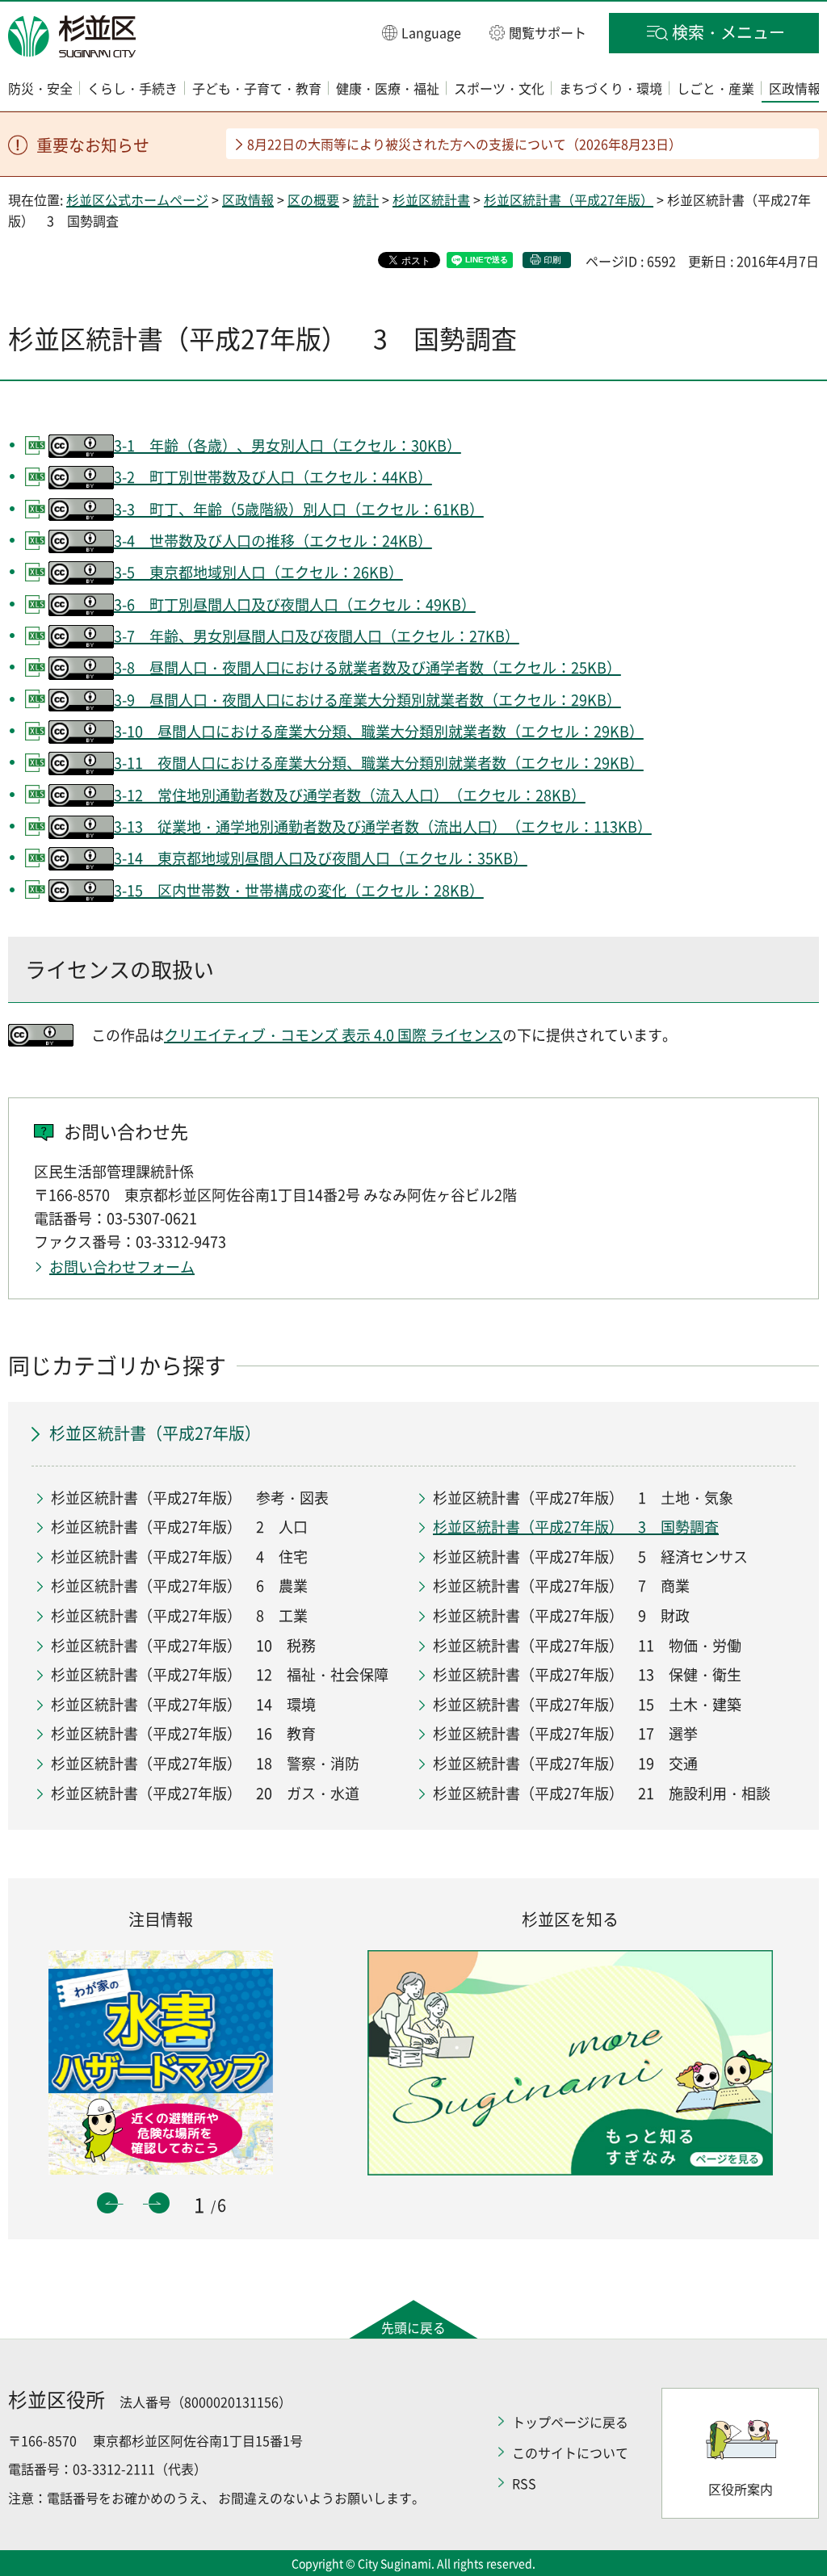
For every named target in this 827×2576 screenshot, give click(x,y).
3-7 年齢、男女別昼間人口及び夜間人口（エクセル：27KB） (317, 636)
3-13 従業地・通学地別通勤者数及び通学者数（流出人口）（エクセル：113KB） (383, 827)
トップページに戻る (570, 2422)
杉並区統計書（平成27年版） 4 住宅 (179, 1557)
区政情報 (248, 199)
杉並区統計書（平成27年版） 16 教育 (183, 1733)
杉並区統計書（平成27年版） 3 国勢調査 (576, 1527)
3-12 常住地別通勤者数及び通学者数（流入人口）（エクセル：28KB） (350, 795)
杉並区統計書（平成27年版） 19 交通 (565, 1763)
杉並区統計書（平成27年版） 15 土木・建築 (587, 1704)
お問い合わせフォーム (122, 1267)
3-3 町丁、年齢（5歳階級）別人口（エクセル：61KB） (299, 509)
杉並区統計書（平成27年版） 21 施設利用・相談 (602, 1793)
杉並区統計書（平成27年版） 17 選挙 (565, 1733)
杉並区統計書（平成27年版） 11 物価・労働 (587, 1645)
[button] (422, 32)
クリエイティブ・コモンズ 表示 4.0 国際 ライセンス (333, 1035)
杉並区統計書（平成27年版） (569, 199)
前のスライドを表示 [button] (107, 2203)
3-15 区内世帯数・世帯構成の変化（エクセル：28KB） (299, 890)
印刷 (552, 260)
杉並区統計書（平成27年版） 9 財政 (561, 1615)
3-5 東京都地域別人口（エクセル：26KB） (258, 572)
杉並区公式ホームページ (137, 199)
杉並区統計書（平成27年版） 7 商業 (561, 1586)
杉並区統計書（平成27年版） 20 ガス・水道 (205, 1793)
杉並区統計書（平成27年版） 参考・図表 (190, 1498)
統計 (366, 199)
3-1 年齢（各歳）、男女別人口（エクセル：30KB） (288, 445)
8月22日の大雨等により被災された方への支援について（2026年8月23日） (464, 144)
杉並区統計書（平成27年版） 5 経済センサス (590, 1557)
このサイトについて (570, 2452)
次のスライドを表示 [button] (159, 2203)
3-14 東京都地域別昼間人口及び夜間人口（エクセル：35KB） (321, 858)
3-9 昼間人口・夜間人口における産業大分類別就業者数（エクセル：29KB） (367, 700)
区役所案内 (741, 2489)
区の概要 (313, 199)
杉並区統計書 (431, 199)
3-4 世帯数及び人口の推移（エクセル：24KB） (273, 541)
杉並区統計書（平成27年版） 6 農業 (179, 1586)
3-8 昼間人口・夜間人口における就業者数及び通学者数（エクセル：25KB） (367, 667)
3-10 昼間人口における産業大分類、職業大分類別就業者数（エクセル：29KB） (379, 731)
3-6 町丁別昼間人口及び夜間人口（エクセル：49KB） (295, 604)
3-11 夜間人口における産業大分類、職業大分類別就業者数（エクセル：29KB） (379, 763)
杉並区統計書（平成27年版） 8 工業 (179, 1615)
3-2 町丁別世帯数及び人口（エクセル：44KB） (273, 477)
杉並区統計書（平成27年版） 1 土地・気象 (583, 1498)
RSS (524, 2483)
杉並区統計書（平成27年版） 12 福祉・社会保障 (220, 1674)
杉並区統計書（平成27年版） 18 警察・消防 (205, 1763)
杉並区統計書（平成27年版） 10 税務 (183, 1645)
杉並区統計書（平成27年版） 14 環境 (183, 1704)
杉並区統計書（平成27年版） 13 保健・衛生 (587, 1674)
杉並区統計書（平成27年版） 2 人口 (179, 1527)
